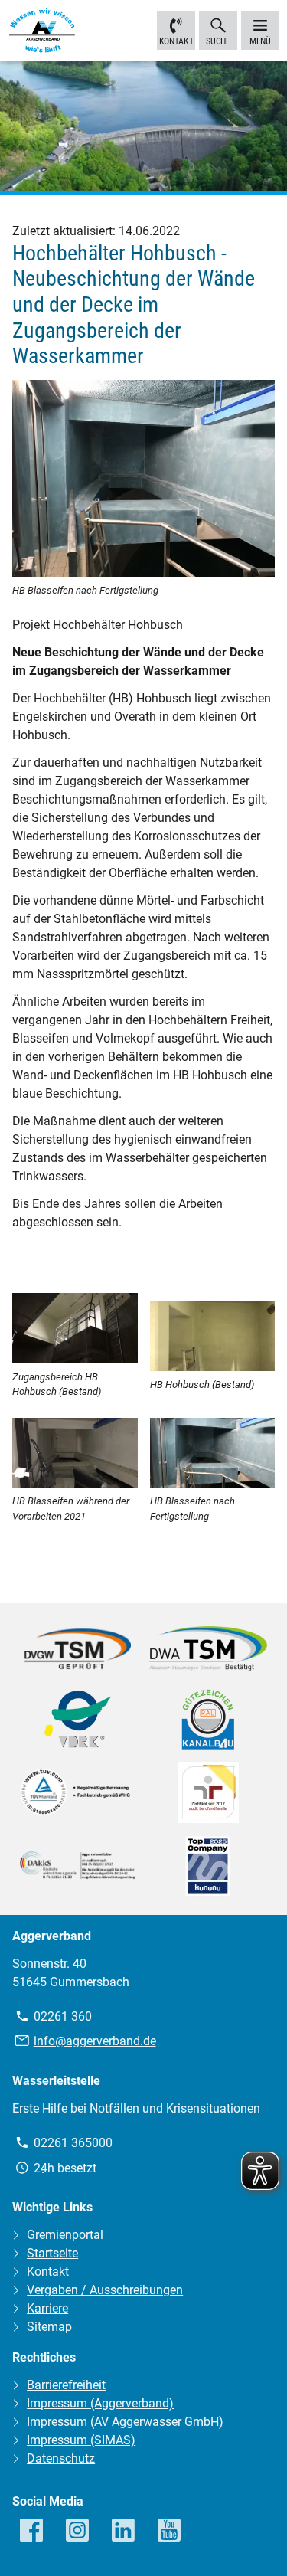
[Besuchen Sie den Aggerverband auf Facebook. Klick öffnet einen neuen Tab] (32, 2531)
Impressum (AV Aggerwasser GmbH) (125, 2422)
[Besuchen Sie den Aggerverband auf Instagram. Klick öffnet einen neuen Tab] (78, 2531)
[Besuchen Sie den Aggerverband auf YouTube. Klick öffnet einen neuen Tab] (170, 2531)
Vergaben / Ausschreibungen (105, 2290)
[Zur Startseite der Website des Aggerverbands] (42, 33)
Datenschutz (61, 2458)
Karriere (47, 2308)
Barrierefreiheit (66, 2385)
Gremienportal (65, 2235)
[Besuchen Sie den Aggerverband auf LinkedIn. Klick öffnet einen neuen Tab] (124, 2531)
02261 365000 (73, 2143)
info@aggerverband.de (95, 2041)
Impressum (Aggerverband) (100, 2403)
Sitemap (49, 2327)
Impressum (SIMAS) (81, 2440)
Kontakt (176, 41)
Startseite (52, 2253)
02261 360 (63, 2016)
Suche (218, 41)
